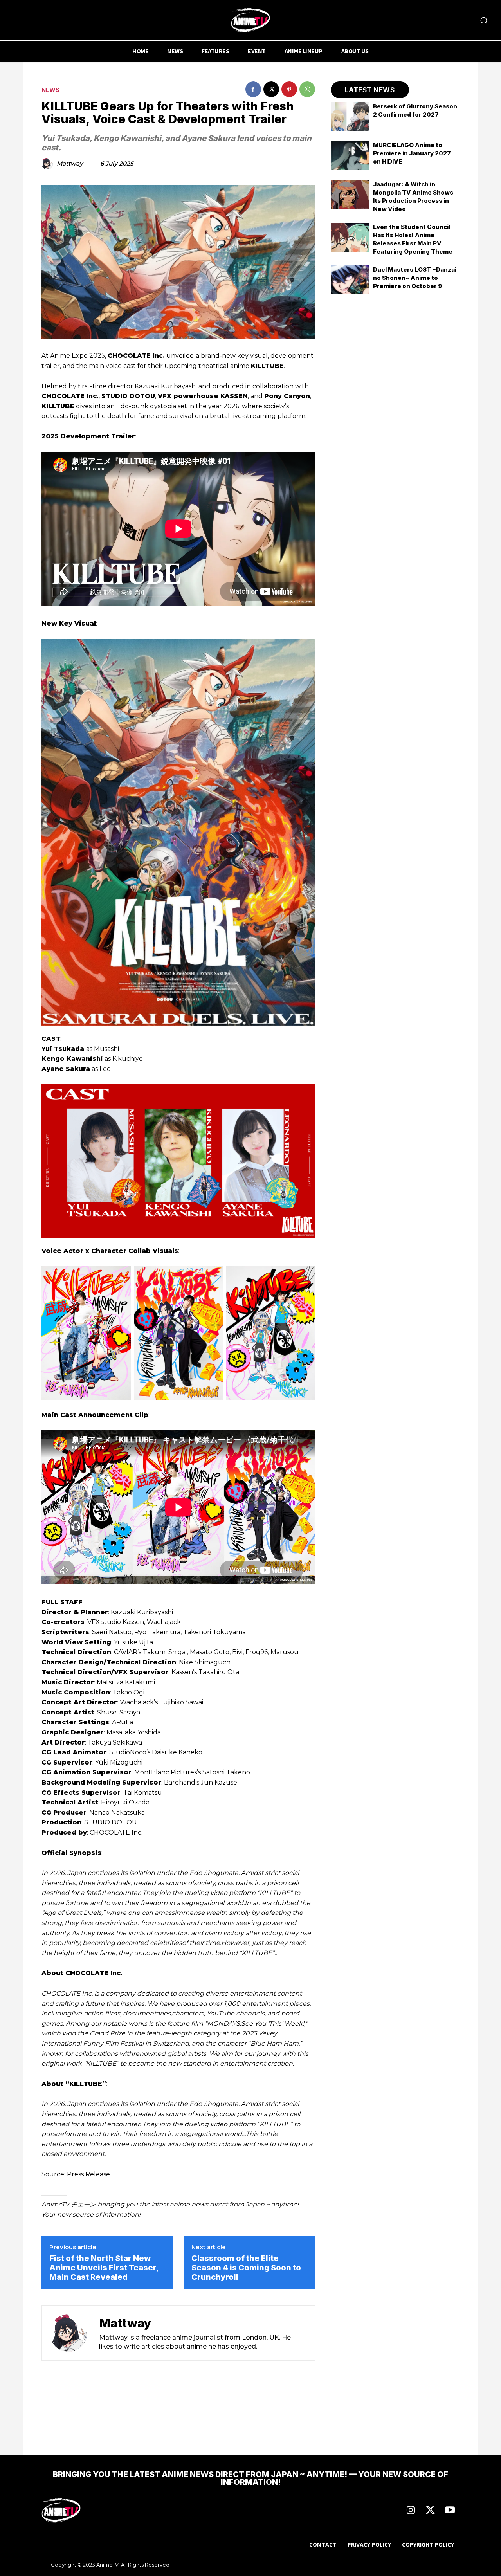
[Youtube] (450, 2511)
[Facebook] (253, 89)
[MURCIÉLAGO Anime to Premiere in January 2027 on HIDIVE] (350, 155)
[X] (271, 89)
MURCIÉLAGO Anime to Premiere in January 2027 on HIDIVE (412, 153)
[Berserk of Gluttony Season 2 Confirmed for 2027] (350, 117)
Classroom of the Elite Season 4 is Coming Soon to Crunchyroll (246, 2268)
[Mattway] (49, 164)
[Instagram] (411, 2511)
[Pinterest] (289, 89)
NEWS (50, 90)
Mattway (70, 164)
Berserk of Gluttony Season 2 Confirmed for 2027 (415, 110)
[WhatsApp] (307, 89)
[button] (484, 20)
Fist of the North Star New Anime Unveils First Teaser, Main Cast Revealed (104, 2268)
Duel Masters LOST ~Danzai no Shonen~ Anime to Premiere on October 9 (415, 278)
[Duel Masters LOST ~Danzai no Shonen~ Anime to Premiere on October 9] (350, 280)
